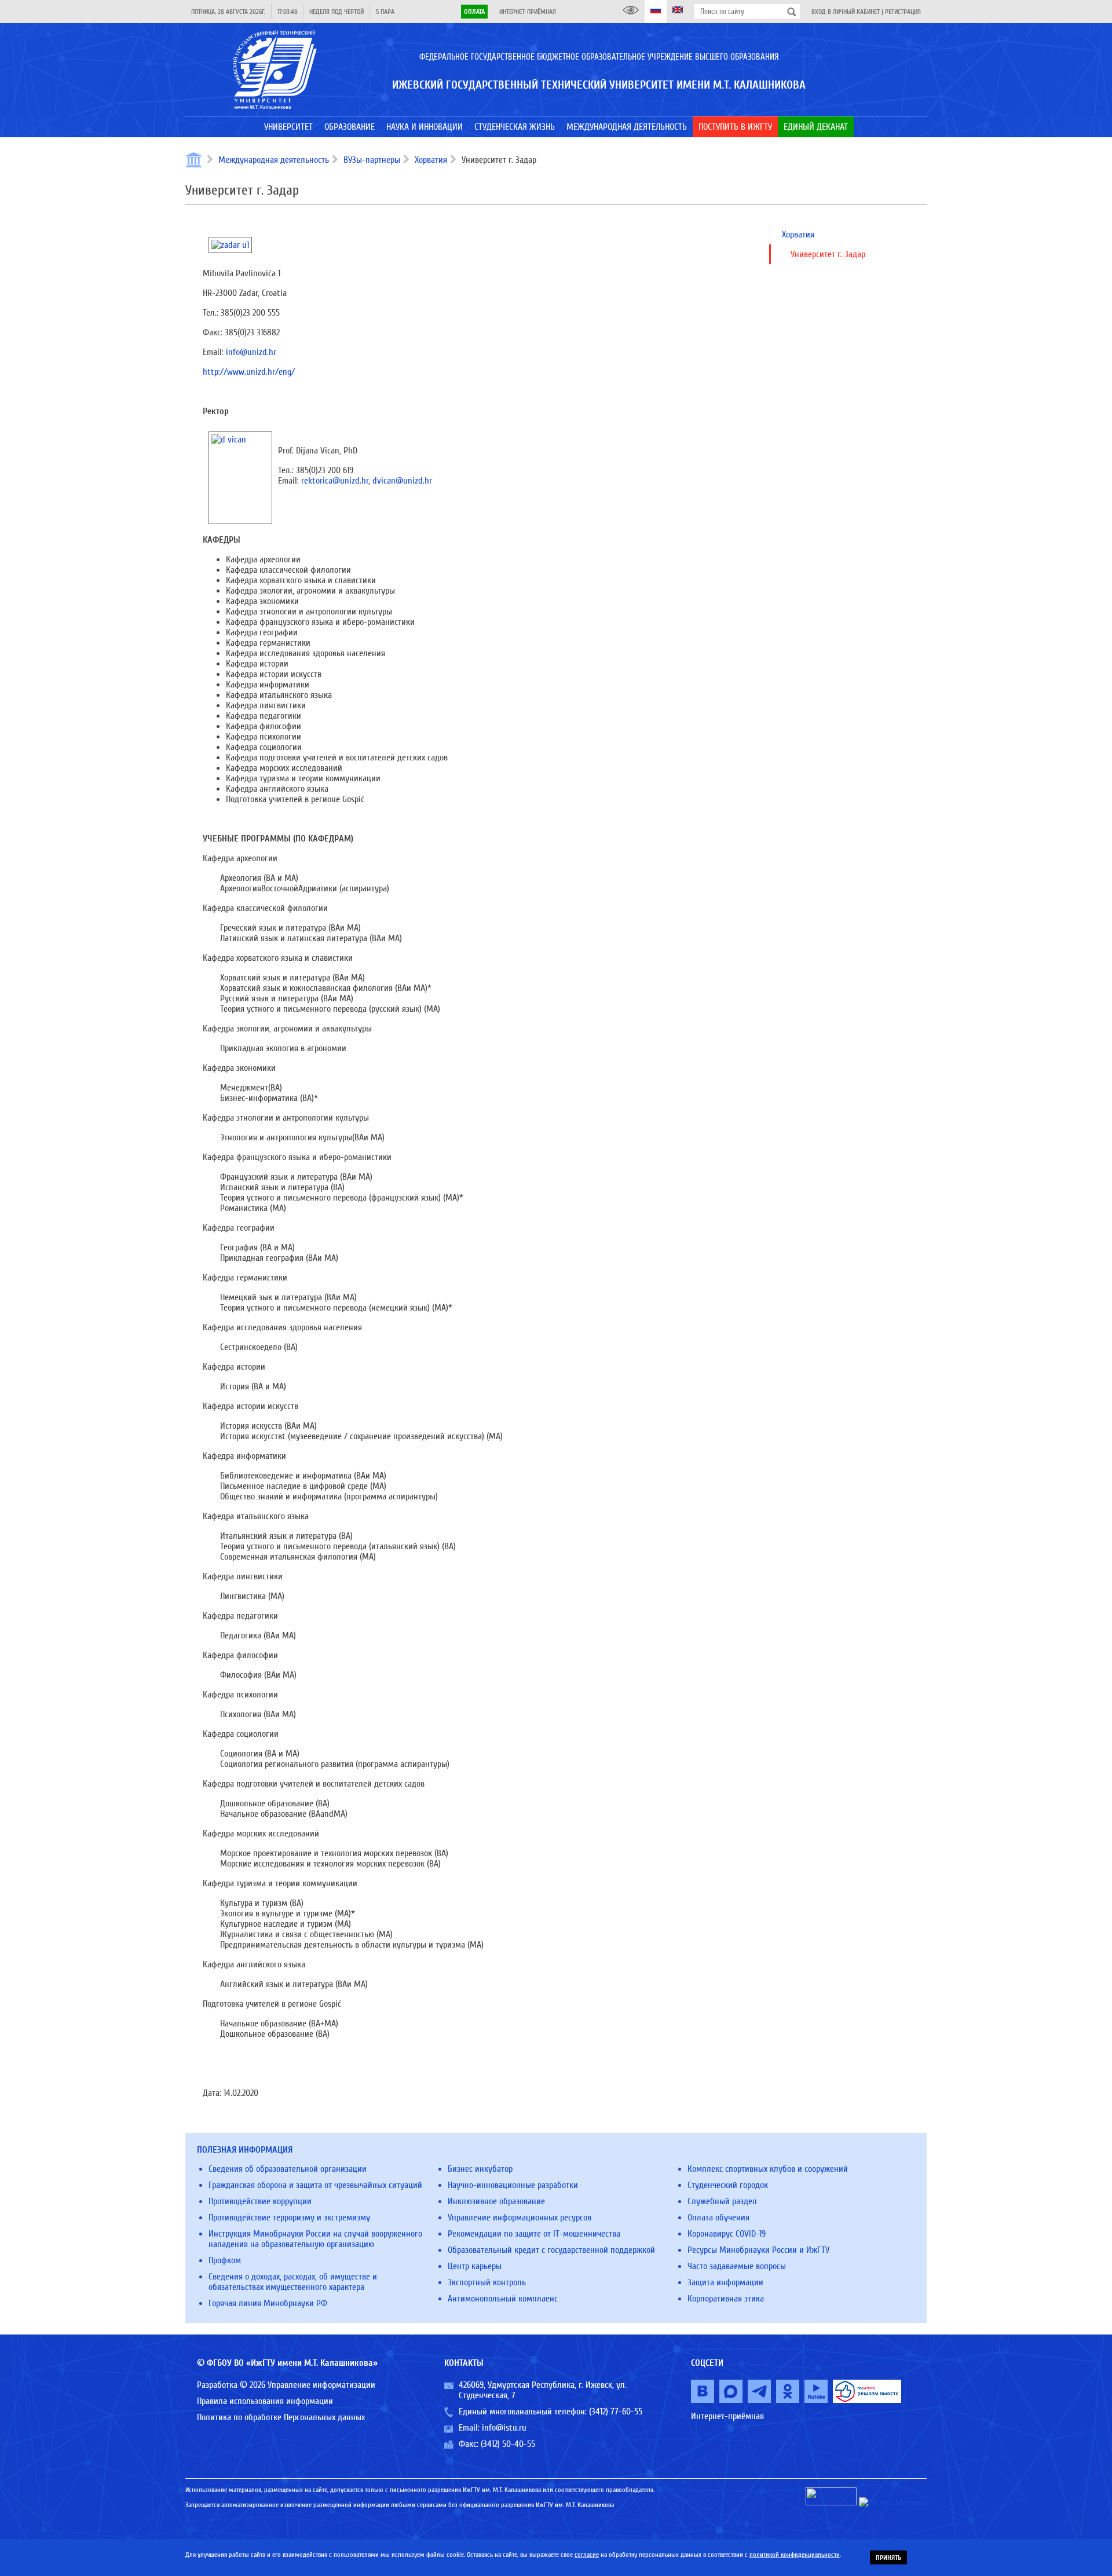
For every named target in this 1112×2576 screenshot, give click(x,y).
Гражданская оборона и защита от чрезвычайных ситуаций (315, 2185)
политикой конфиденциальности (795, 2555)
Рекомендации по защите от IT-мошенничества (534, 2234)
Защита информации (725, 2282)
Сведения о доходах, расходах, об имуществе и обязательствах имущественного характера (293, 2282)
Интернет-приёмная (528, 12)
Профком (225, 2260)
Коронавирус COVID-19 (727, 2234)
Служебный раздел (722, 2201)
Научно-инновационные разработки (513, 2185)
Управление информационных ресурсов (520, 2218)
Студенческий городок (728, 2185)
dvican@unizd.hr (402, 481)
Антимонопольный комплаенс (503, 2299)
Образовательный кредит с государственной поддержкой (551, 2250)
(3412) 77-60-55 (616, 2412)
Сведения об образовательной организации (288, 2169)
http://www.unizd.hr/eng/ (249, 372)
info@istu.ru (504, 2428)
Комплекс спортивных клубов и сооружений (768, 2169)
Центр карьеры (475, 2266)
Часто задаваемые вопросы (737, 2266)
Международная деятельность (274, 160)
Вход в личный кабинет (846, 12)
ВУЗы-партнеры (372, 160)
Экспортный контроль (487, 2282)
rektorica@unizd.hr (335, 481)
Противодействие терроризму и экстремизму (289, 2218)
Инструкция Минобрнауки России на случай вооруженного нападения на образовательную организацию (315, 2239)
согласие (587, 2555)
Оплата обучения (718, 2218)
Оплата (474, 12)
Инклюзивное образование (496, 2201)
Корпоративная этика (726, 2299)
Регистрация (903, 12)
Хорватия (431, 160)
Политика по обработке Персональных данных (281, 2417)
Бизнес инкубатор (480, 2169)
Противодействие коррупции (260, 2201)
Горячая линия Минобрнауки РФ (268, 2303)
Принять (888, 2557)
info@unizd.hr (251, 352)
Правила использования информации (265, 2401)
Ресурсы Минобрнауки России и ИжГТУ (758, 2250)
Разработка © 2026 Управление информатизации (286, 2385)
